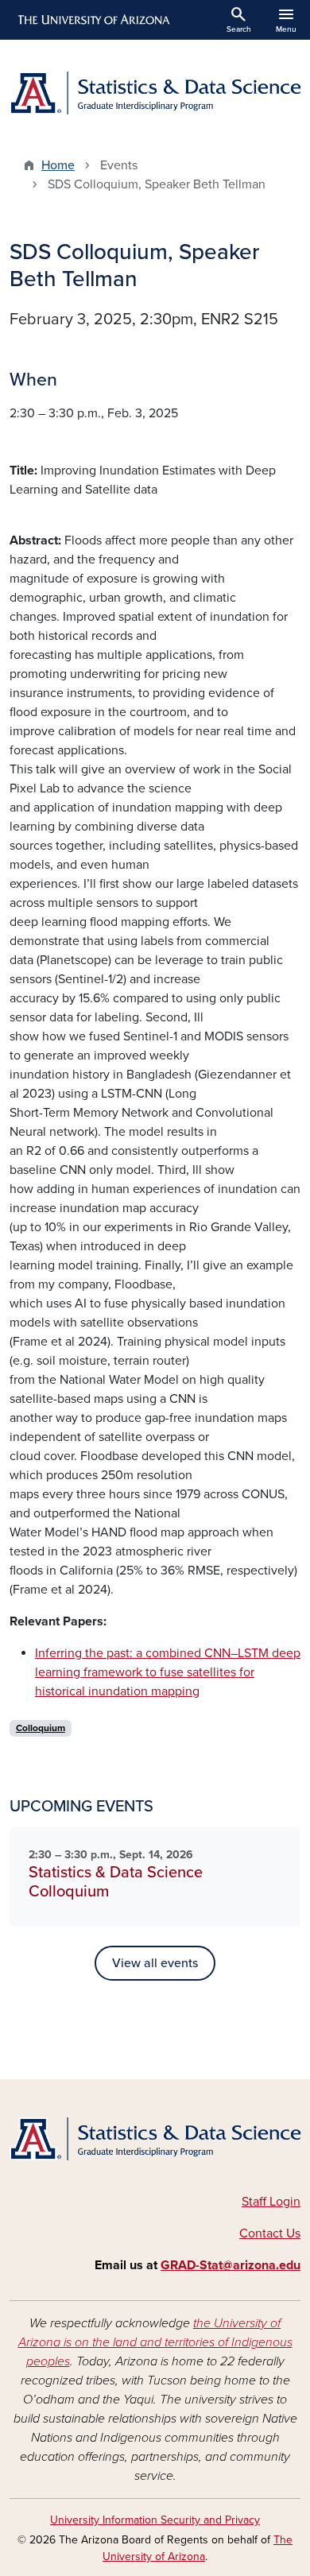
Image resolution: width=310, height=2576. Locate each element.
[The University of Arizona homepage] (93, 20)
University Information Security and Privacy (155, 2520)
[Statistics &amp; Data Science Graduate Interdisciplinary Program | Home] (155, 93)
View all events (155, 1963)
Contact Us (270, 2233)
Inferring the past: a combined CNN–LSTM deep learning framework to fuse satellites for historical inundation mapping (168, 1672)
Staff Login (271, 2202)
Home (58, 165)
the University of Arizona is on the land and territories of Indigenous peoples (155, 2342)
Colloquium (41, 1728)
